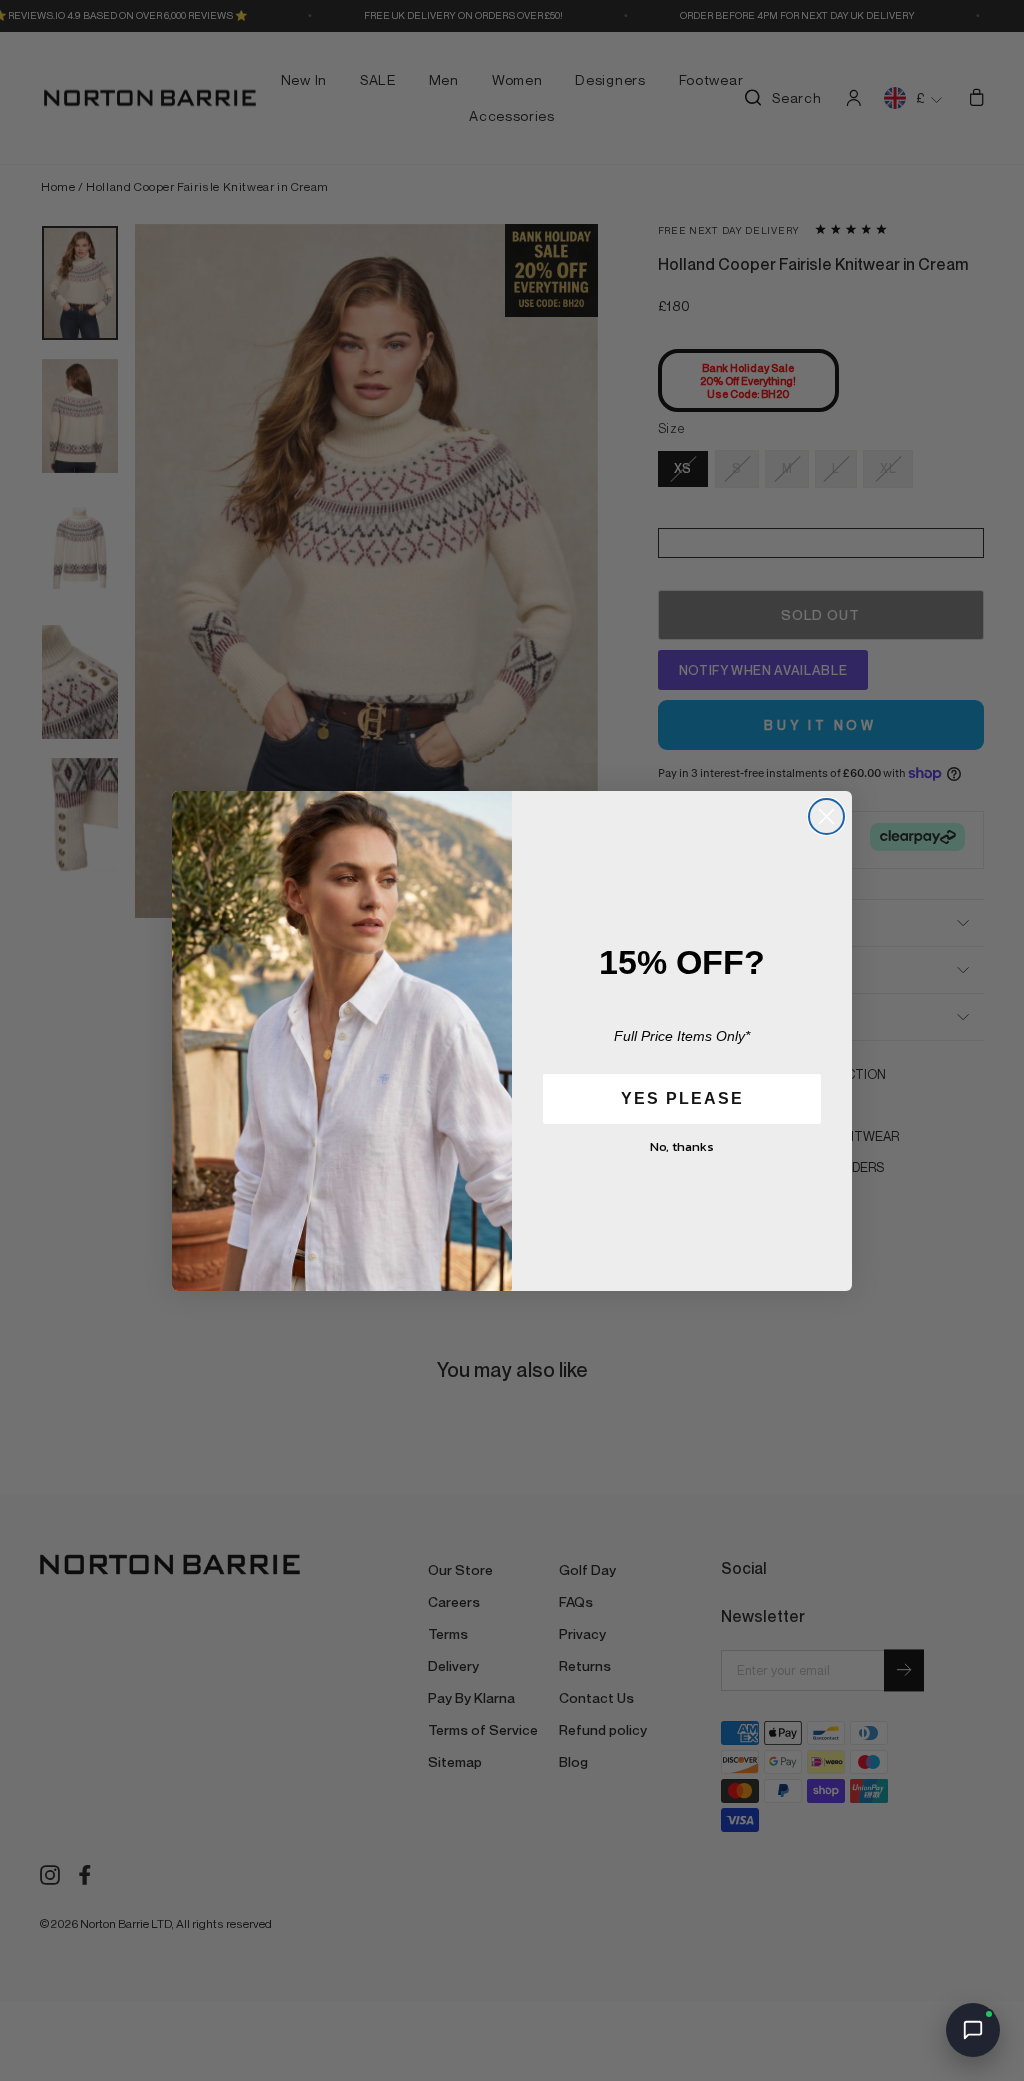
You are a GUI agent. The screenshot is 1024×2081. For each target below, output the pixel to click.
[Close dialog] (826, 816)
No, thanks (682, 1146)
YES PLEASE (682, 1098)
